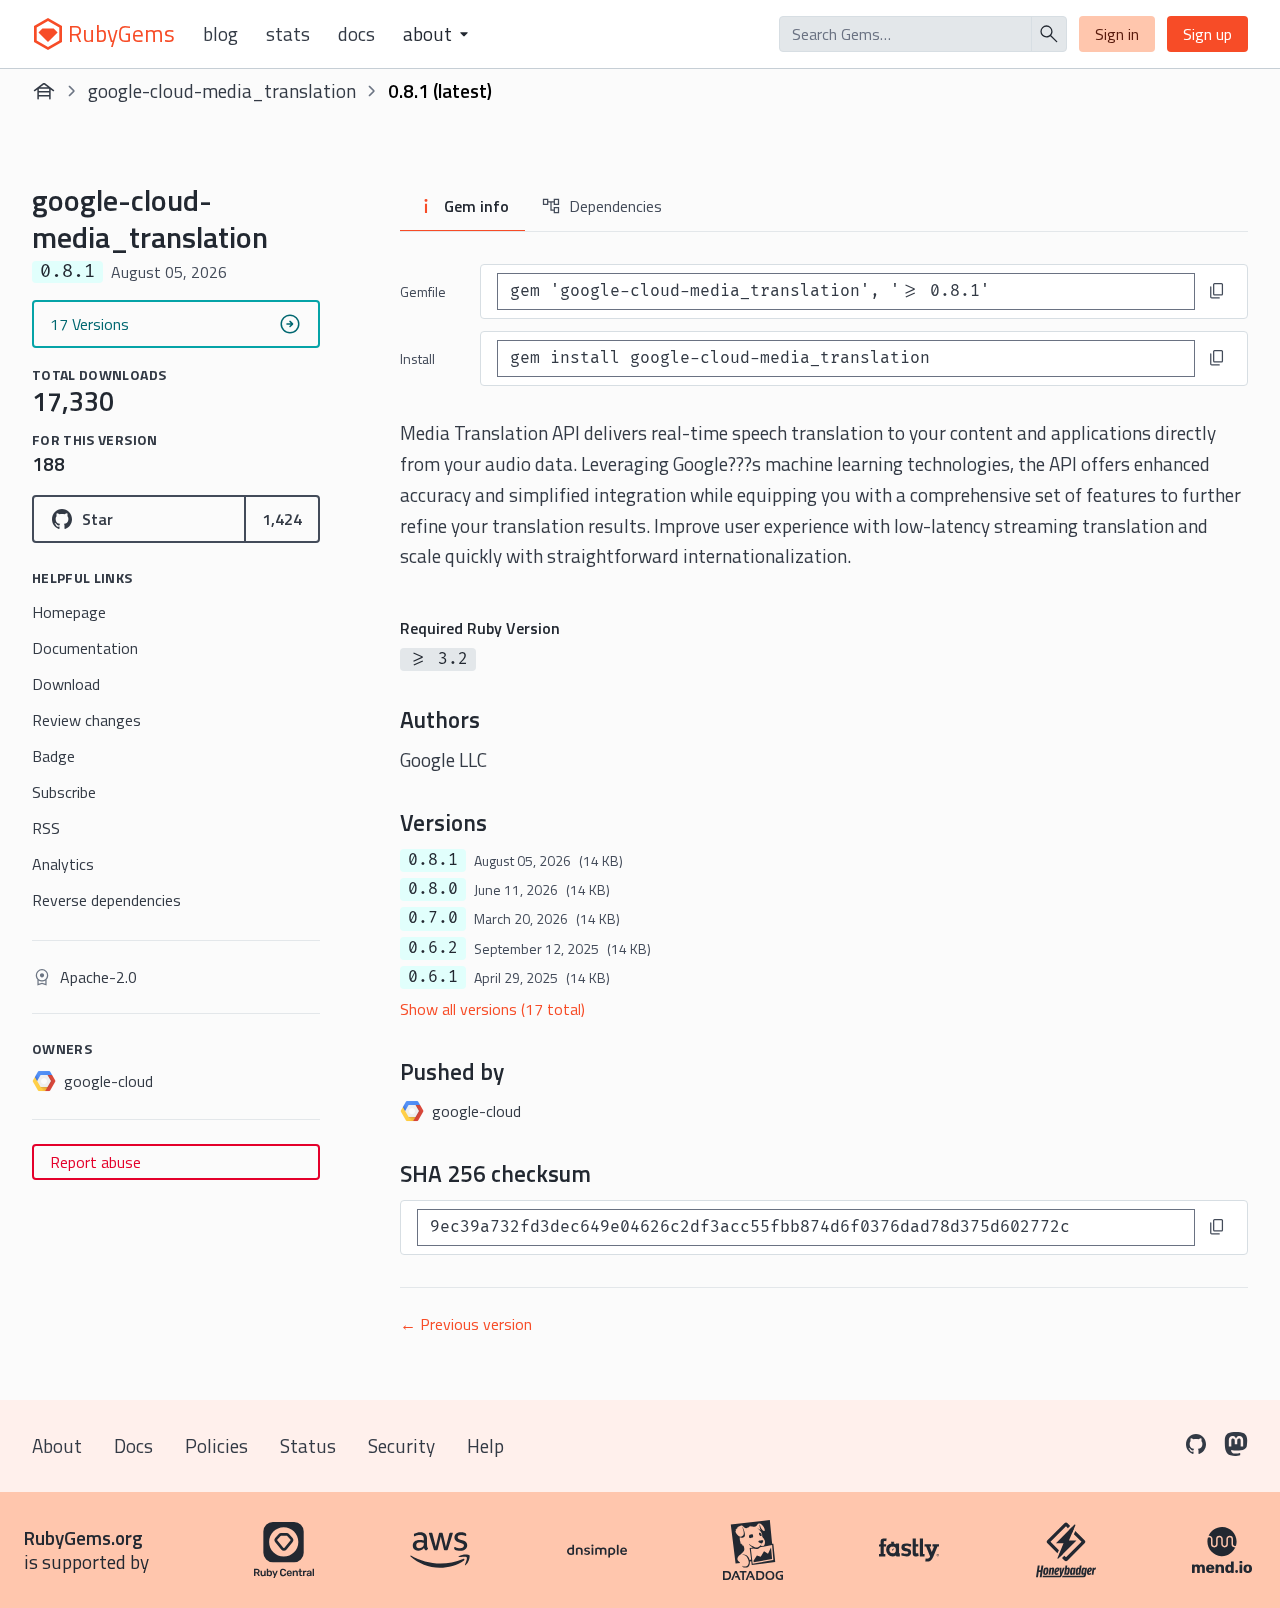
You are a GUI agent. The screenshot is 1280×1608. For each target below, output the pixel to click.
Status (308, 1445)
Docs (356, 34)
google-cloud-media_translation (222, 90)
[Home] (44, 91)
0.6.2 (433, 948)
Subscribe (64, 792)
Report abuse (95, 1162)
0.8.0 (433, 889)
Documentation (85, 648)
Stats (288, 34)
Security (401, 1445)
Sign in (1117, 34)
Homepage (69, 612)
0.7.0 (433, 918)
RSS (46, 828)
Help (485, 1445)
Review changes (86, 720)
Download (66, 684)
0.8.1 (433, 860)
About (57, 1445)
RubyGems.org (83, 1537)
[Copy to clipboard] (1217, 291)
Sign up (1207, 34)
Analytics (63, 864)
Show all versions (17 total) (492, 1009)
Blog (220, 34)
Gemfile (423, 291)
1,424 (282, 519)
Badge (53, 756)
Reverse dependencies (106, 900)
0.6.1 (433, 977)
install (417, 358)
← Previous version (466, 1324)
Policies (216, 1445)
